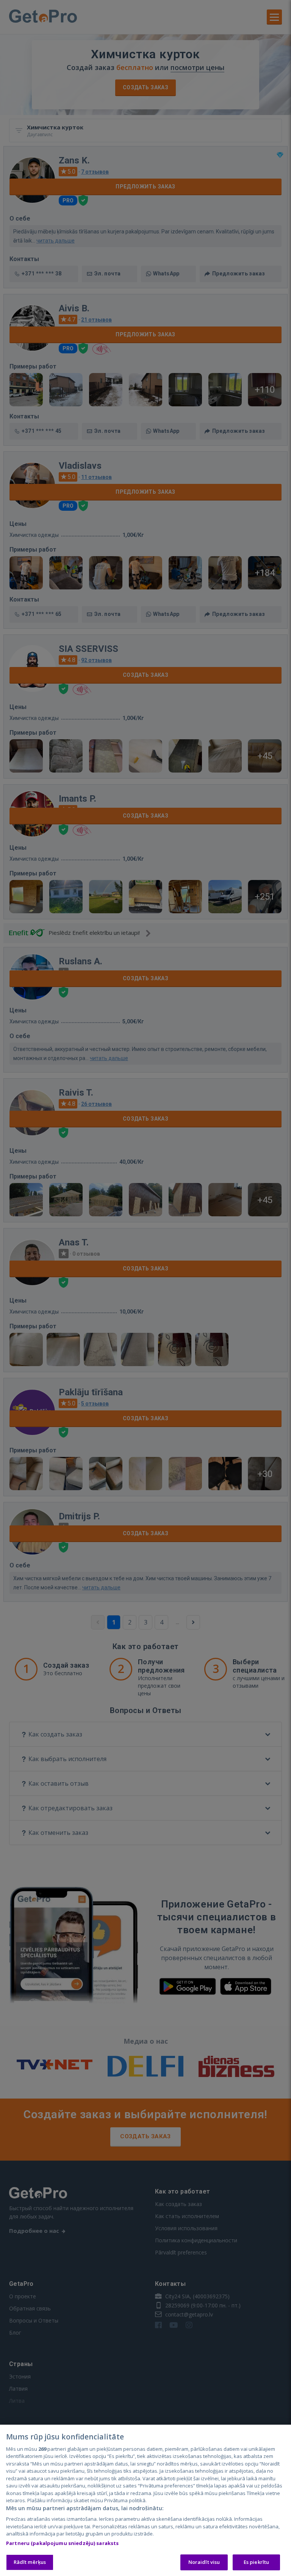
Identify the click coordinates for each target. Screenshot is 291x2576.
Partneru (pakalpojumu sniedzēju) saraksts (62, 2543)
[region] (145, 2500)
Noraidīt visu (204, 2562)
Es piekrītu (256, 2562)
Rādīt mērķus (30, 2562)
